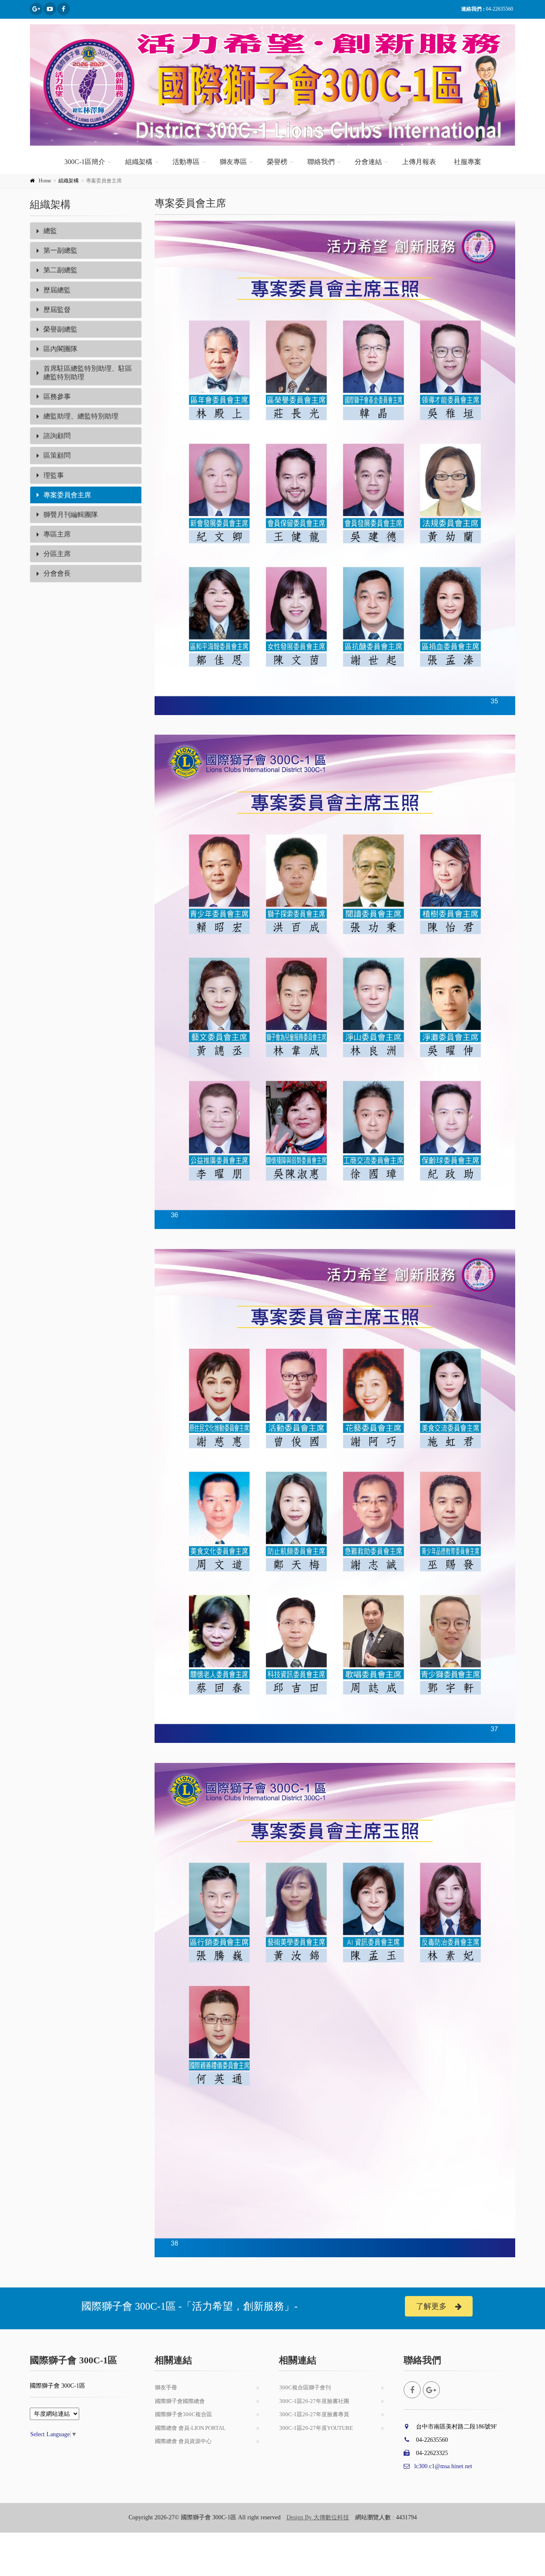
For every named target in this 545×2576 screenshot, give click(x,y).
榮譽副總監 (60, 329)
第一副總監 (60, 250)
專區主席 (57, 534)
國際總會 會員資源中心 (183, 2441)
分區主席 (57, 554)
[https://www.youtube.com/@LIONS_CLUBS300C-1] (50, 9)
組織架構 (139, 162)
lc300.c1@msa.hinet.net (443, 2466)
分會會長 (57, 573)
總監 (50, 231)
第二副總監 (60, 270)
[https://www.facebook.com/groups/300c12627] (36, 9)
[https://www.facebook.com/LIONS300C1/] (63, 9)
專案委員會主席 (67, 495)
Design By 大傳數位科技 (318, 2517)
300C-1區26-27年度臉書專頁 (314, 2414)
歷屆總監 (57, 290)
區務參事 (57, 397)
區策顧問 (57, 455)
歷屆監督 (57, 310)
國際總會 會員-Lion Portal (190, 2428)
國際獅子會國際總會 (180, 2401)
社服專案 (468, 162)
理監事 (54, 475)
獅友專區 (233, 162)
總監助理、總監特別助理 (81, 416)
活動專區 (186, 162)
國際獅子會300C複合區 (184, 2414)
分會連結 (368, 162)
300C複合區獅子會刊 (305, 2387)
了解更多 (431, 2306)
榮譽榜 (277, 162)
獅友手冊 (166, 2387)
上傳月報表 (419, 162)
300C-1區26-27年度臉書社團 (314, 2401)
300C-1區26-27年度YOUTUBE (316, 2428)
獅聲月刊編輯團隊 (71, 515)
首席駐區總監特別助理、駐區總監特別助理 (88, 372)
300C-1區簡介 (85, 162)
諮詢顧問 (57, 436)
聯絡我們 (321, 162)
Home (45, 181)
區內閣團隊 (60, 349)
